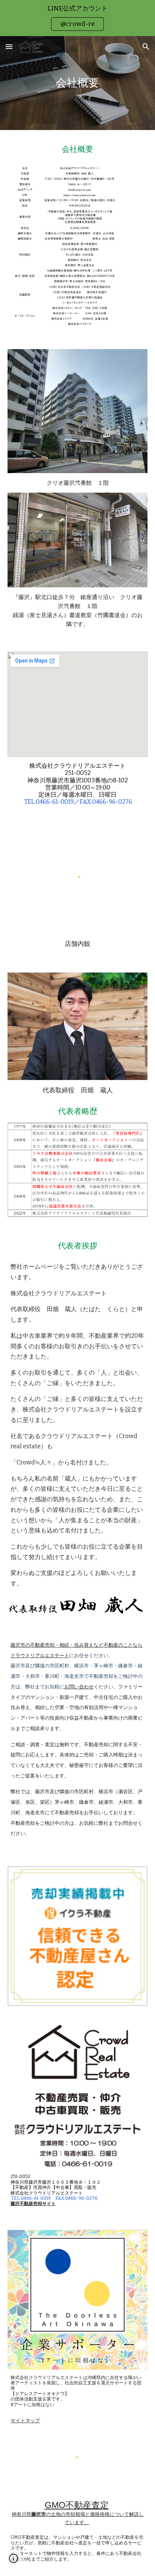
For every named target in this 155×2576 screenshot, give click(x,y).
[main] (77, 83)
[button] (9, 46)
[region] (77, 18)
